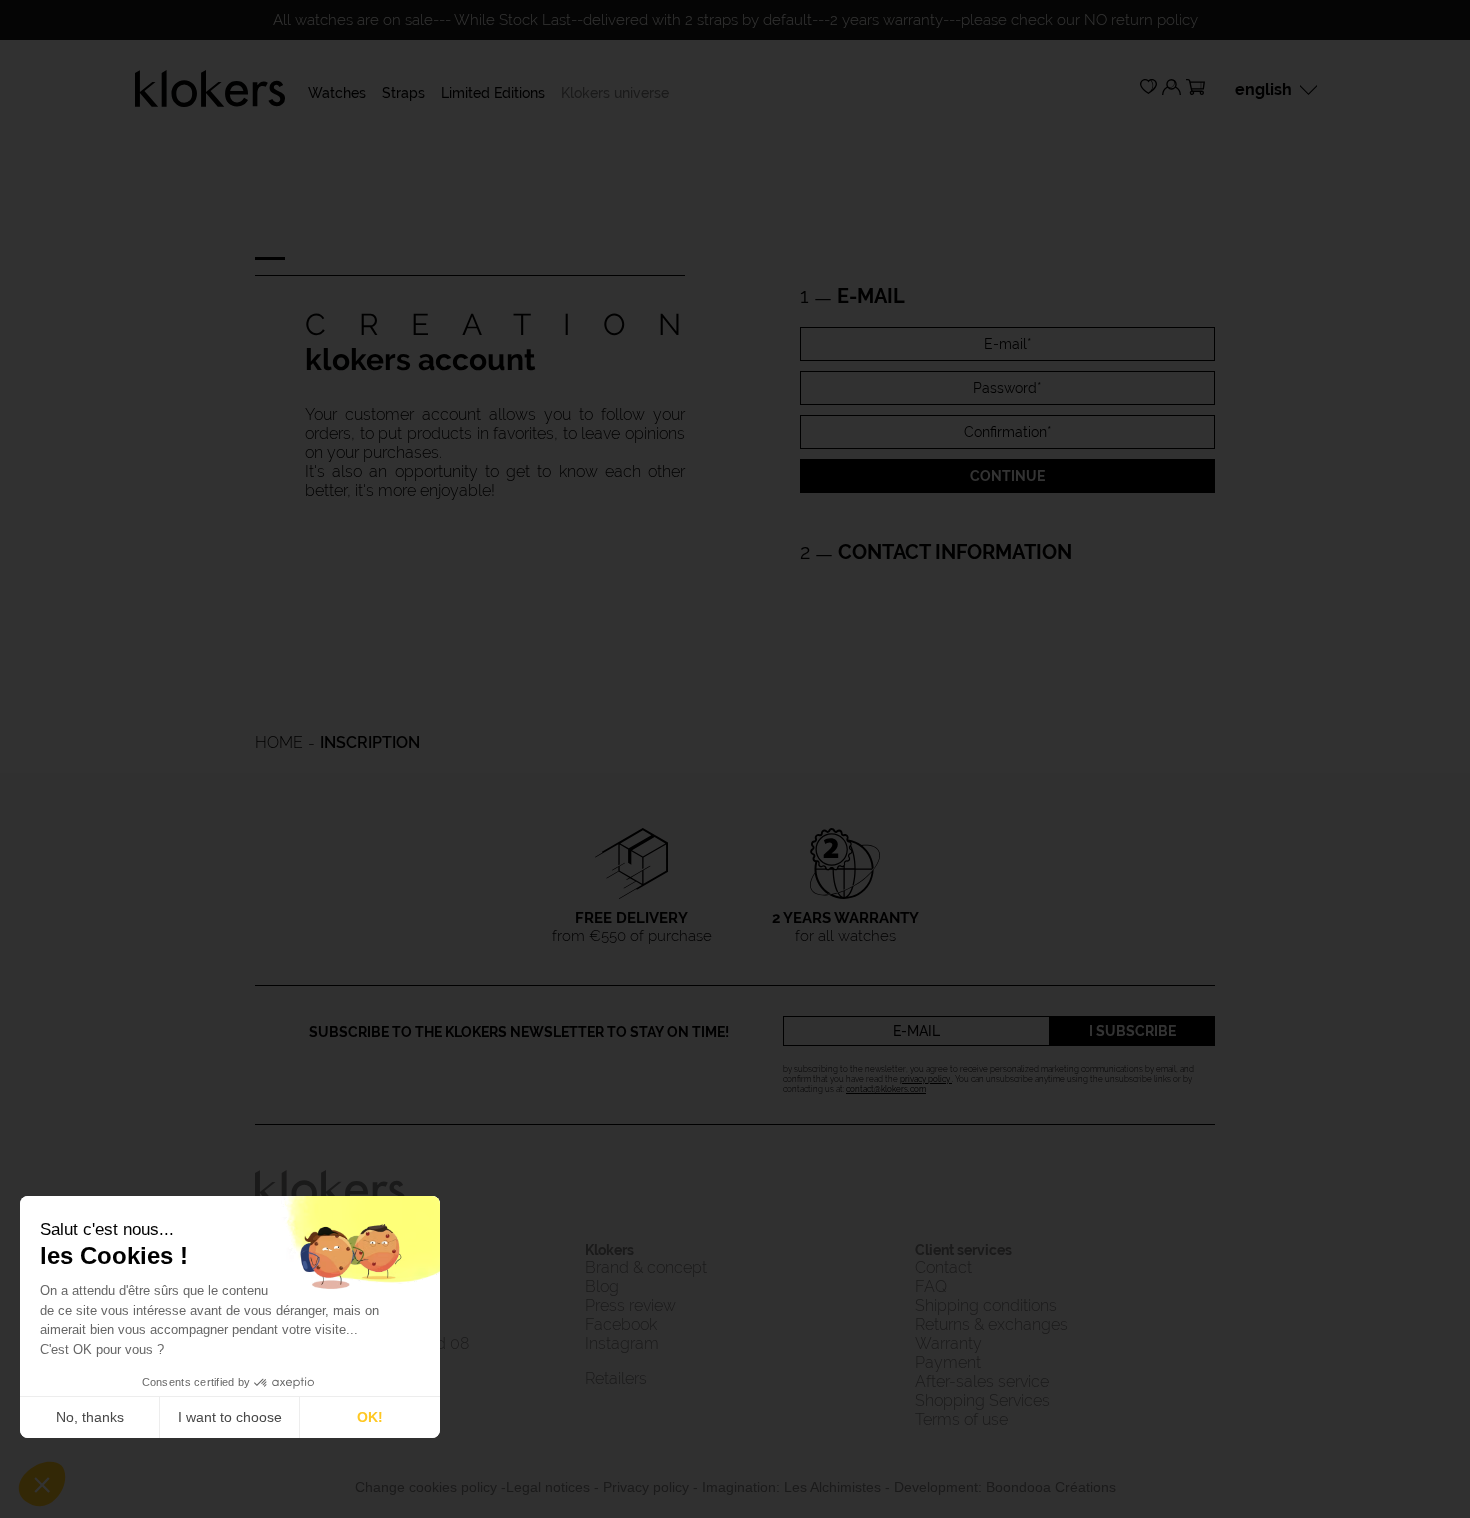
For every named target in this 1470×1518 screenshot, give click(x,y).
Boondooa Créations (1051, 1487)
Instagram (622, 1343)
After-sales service (982, 1381)
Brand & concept (648, 1267)
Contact (943, 1267)
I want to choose (230, 1417)
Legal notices (548, 1487)
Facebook (621, 1324)
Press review (630, 1305)
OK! (370, 1417)
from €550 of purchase (632, 927)
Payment (948, 1362)
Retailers (616, 1378)
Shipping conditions (986, 1305)
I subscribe (1132, 1031)
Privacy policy (646, 1487)
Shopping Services (982, 1400)
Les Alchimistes (832, 1487)
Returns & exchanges (991, 1324)
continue (1007, 476)
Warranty (948, 1343)
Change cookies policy (426, 1487)
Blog (602, 1286)
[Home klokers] (210, 87)
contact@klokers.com (886, 1089)
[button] (42, 1484)
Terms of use (961, 1419)
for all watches (845, 927)
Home (279, 742)
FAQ (931, 1286)
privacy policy (926, 1079)
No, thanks (90, 1417)
